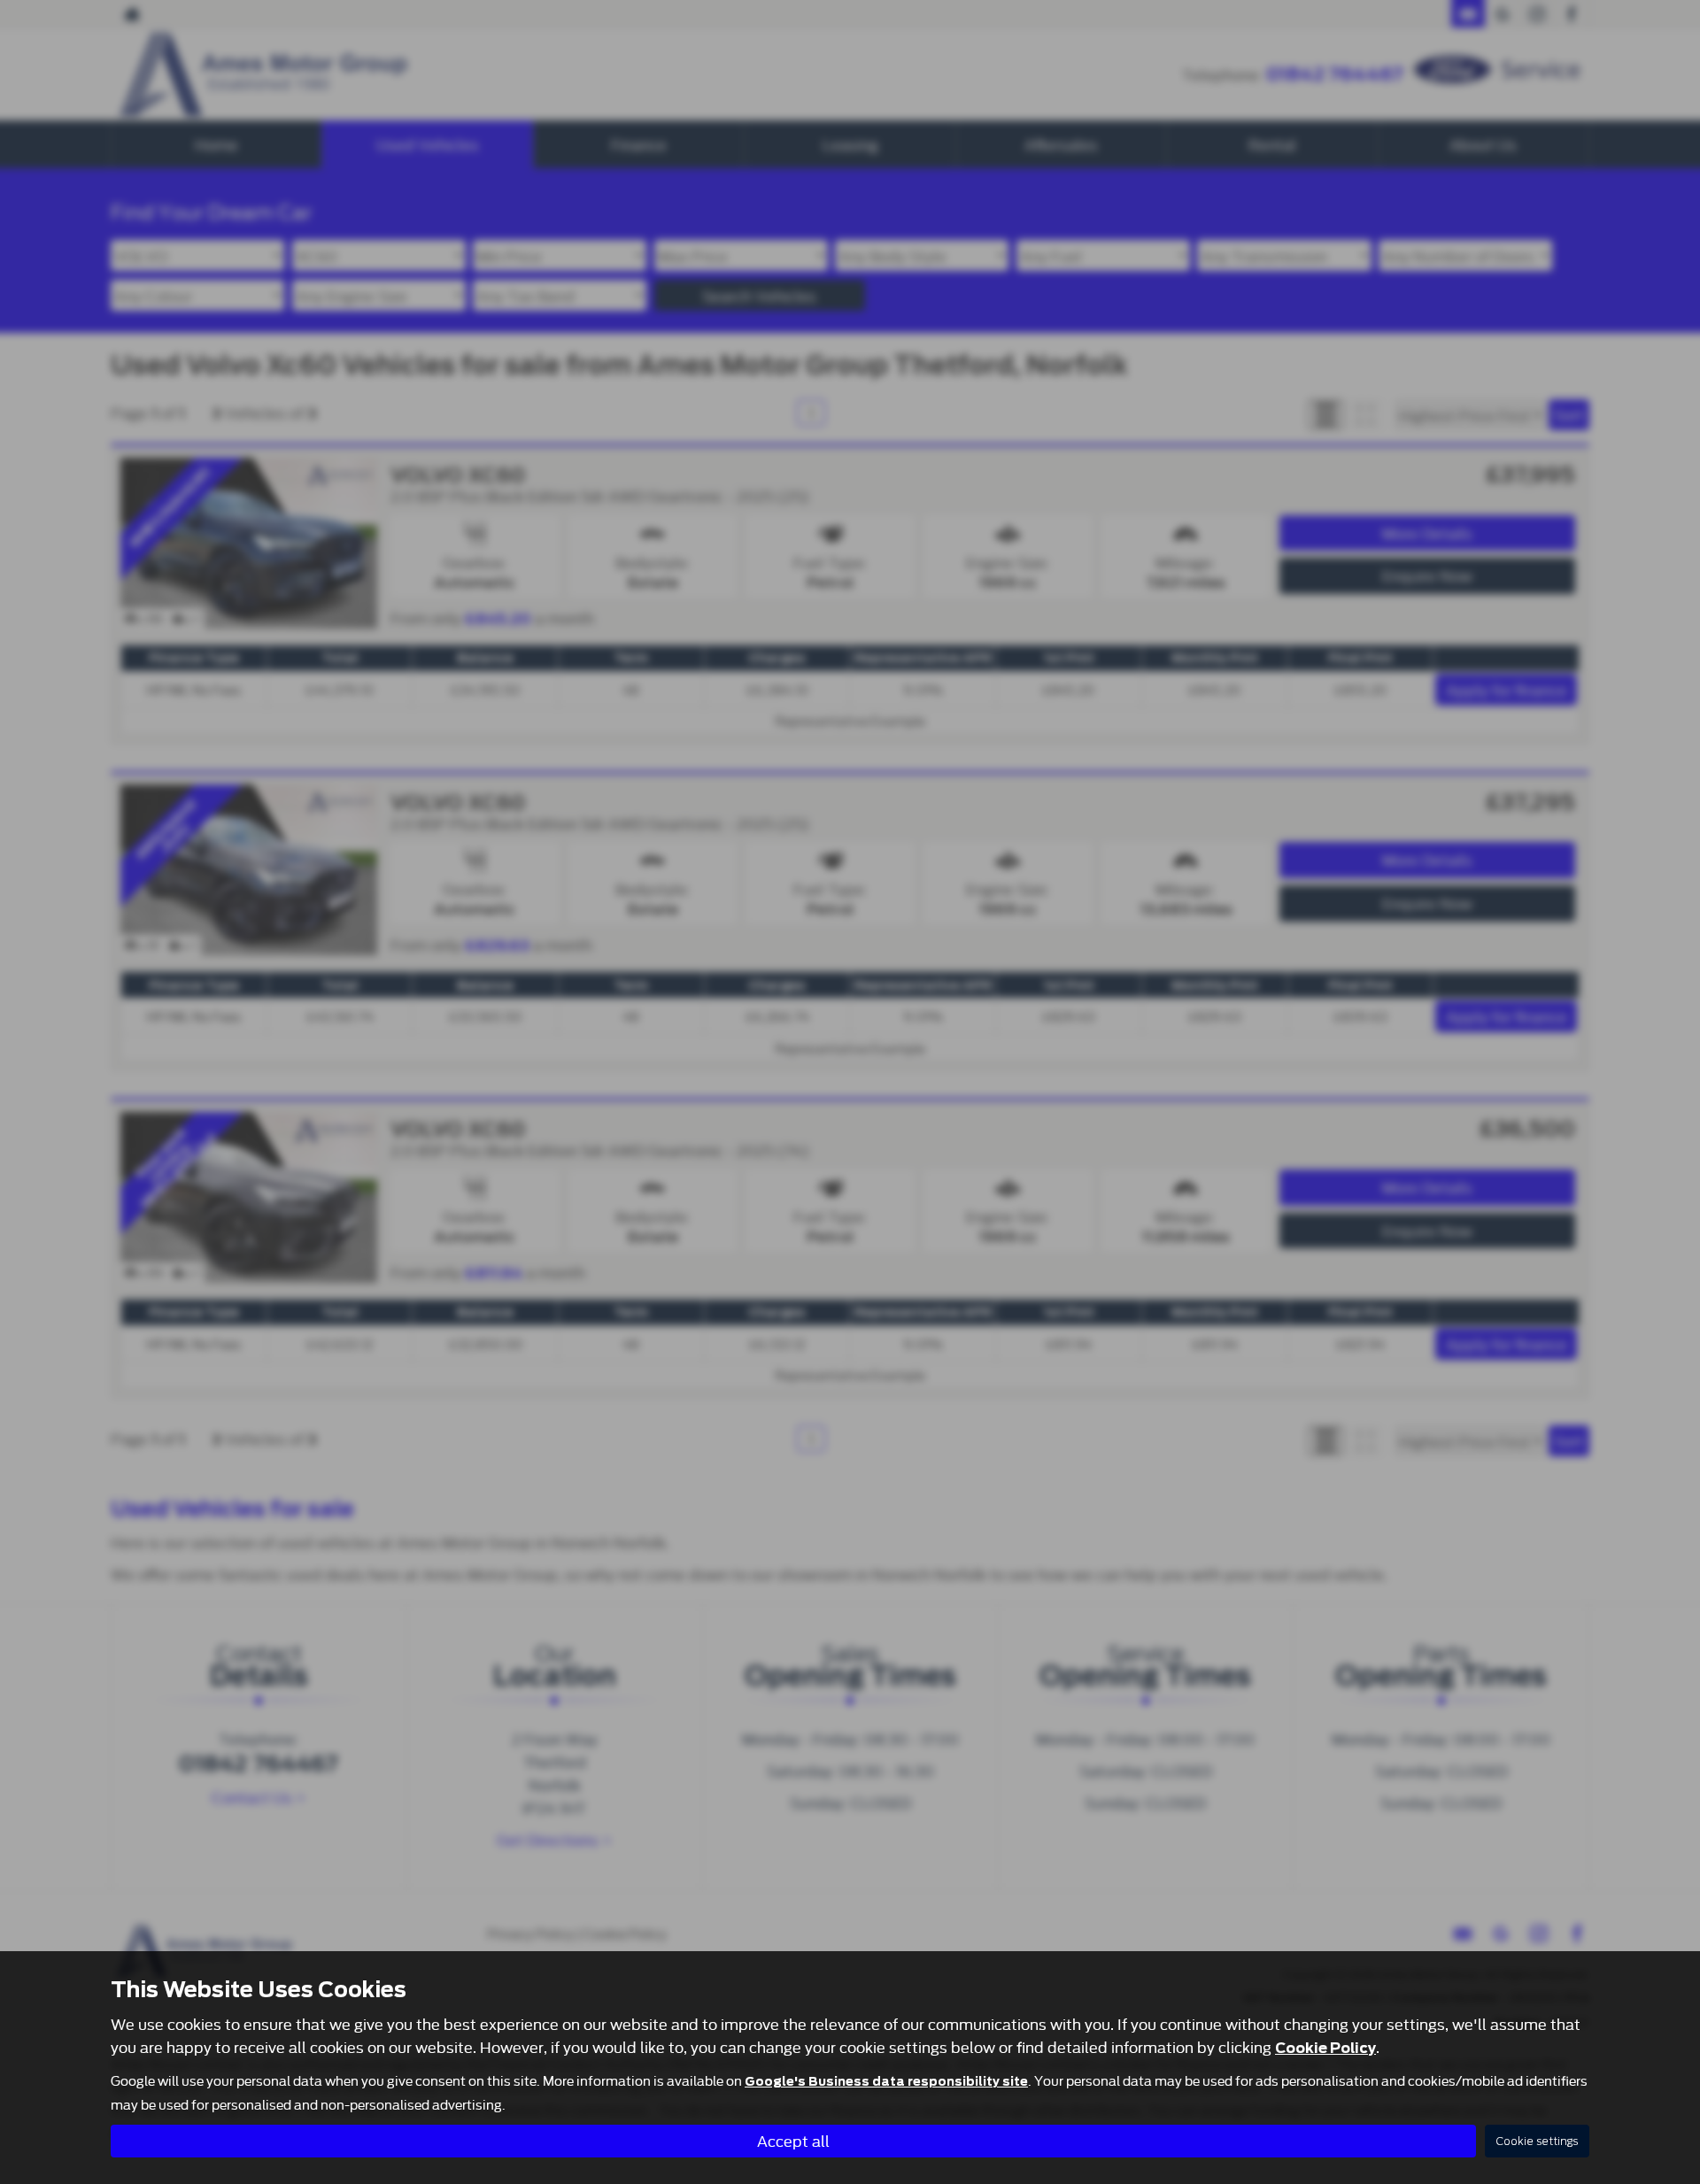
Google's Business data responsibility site (886, 2081)
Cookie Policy (1325, 2048)
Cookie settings (1537, 2141)
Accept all (793, 2140)
